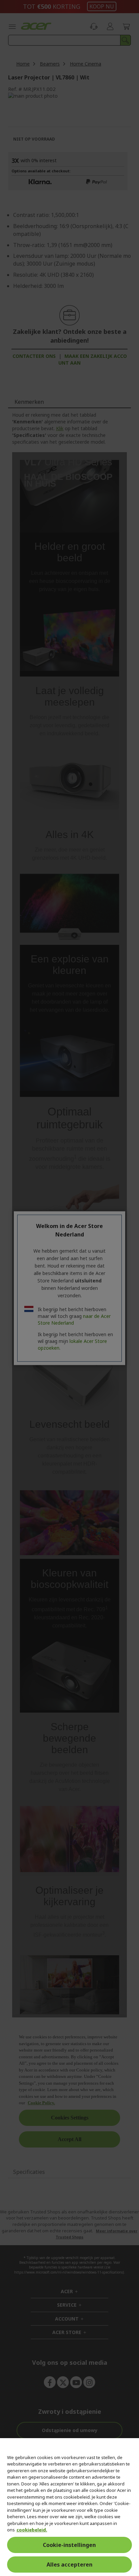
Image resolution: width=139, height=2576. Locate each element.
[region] (69, 2507)
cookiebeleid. (32, 2530)
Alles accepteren (69, 2565)
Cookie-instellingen (69, 2545)
